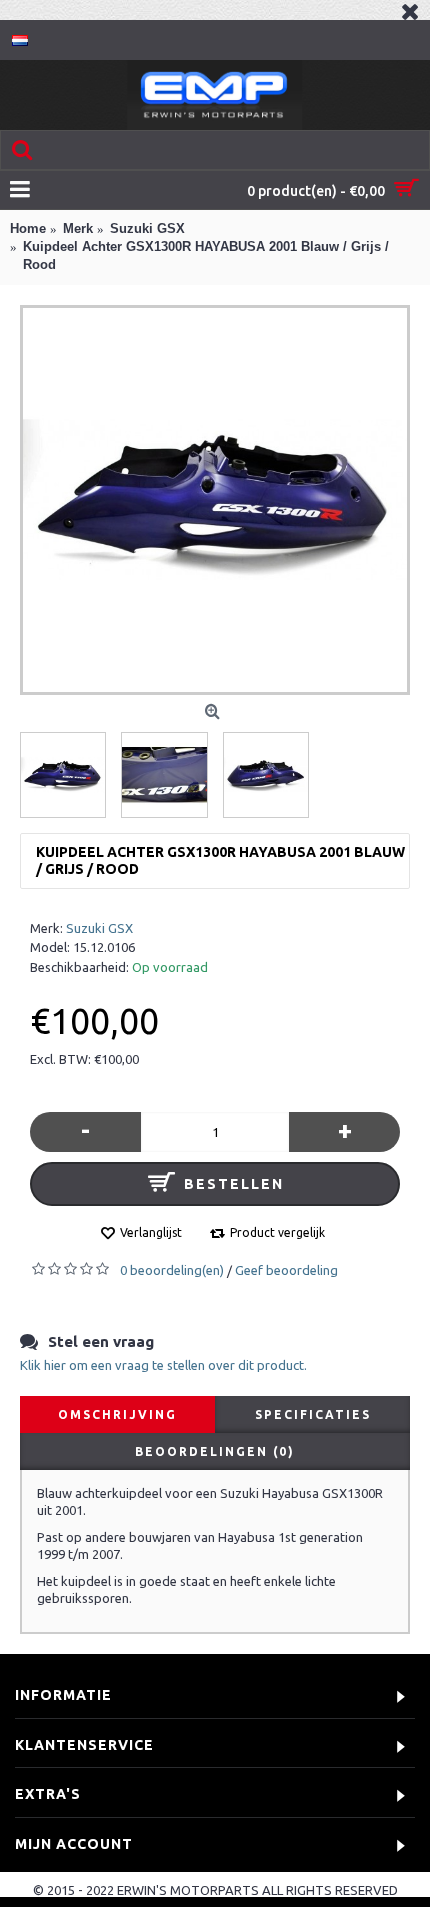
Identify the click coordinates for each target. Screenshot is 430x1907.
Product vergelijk (277, 1232)
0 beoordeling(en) (172, 1270)
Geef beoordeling (286, 1270)
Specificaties (313, 1414)
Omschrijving (117, 1414)
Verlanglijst (151, 1232)
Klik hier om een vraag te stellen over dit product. (163, 1365)
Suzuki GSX (99, 928)
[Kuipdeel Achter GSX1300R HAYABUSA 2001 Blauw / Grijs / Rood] (215, 500)
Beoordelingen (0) (215, 1451)
